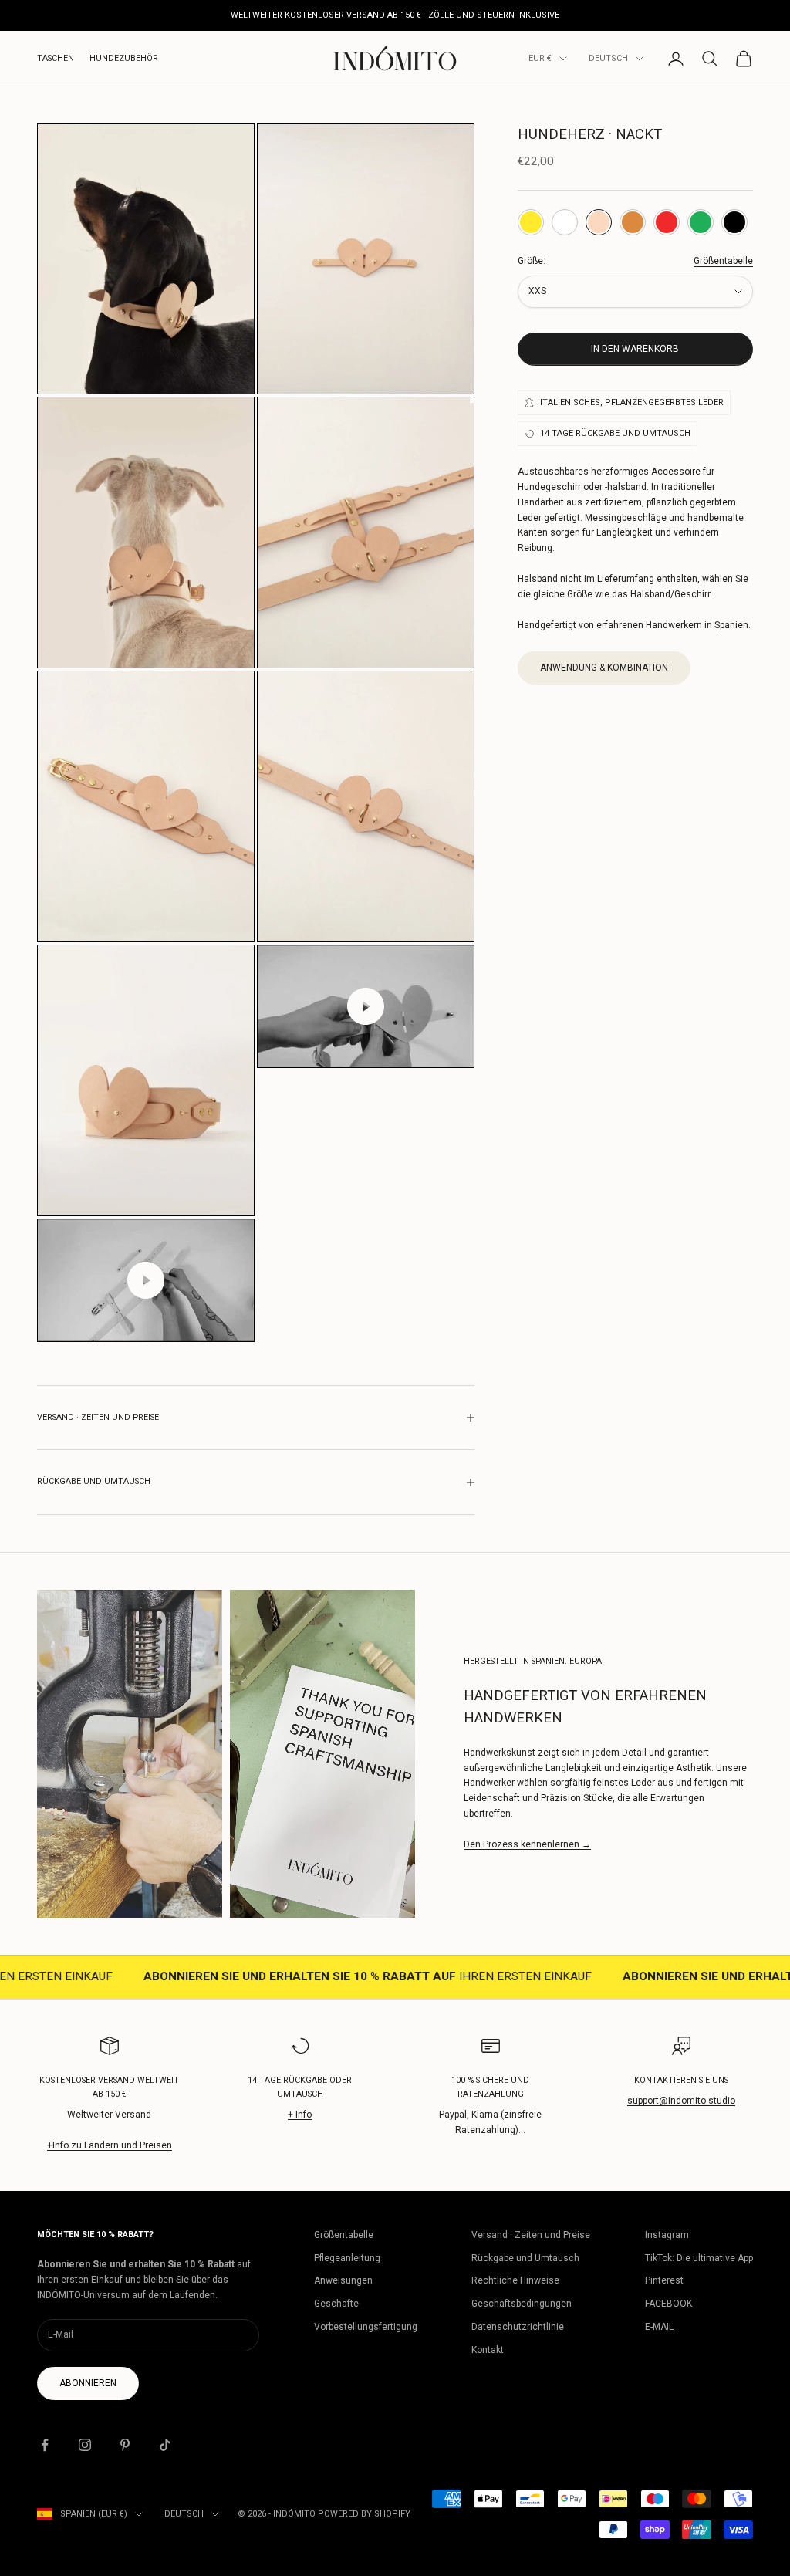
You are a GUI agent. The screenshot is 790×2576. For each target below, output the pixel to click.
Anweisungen (343, 2280)
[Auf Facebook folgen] (45, 2445)
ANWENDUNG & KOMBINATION (604, 668)
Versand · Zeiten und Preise (531, 2235)
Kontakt (488, 2350)
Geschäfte (336, 2304)
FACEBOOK (668, 2304)
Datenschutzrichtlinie (518, 2327)
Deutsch (608, 58)
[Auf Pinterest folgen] (125, 2445)
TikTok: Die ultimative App (699, 2258)
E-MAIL (659, 2327)
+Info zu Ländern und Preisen (110, 2145)
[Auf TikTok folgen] (165, 2445)
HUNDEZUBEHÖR (124, 58)
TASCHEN (56, 58)
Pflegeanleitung (347, 2258)
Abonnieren (88, 2383)
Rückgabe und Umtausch (525, 2258)
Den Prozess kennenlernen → (527, 1844)
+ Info (300, 2115)
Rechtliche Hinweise (515, 2280)
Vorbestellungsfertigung (366, 2327)
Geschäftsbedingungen (522, 2304)
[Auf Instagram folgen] (85, 2445)
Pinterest (664, 2280)
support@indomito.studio (681, 2101)
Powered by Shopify (364, 2514)
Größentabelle (723, 261)
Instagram (667, 2235)
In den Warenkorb (635, 349)
